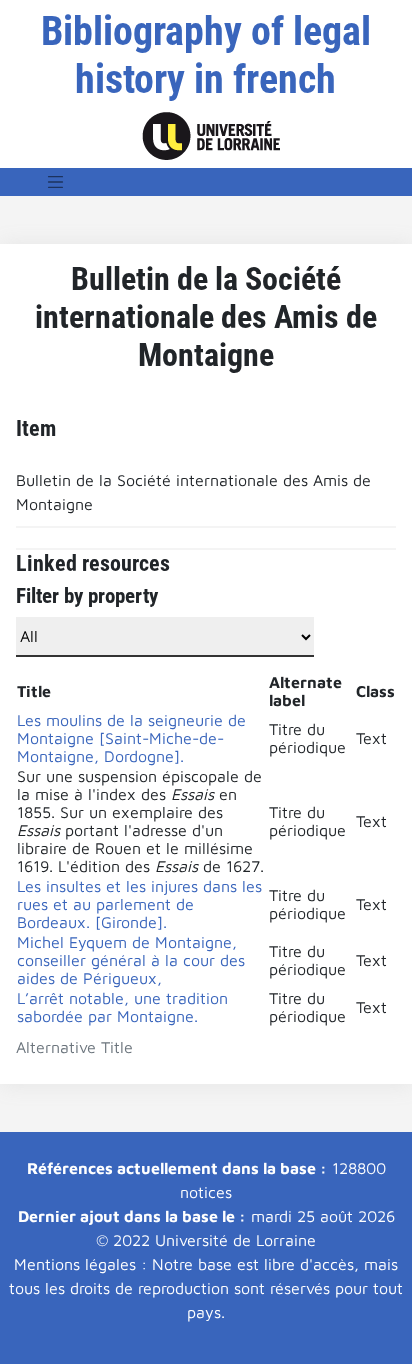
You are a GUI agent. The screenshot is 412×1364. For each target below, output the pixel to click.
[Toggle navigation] (56, 182)
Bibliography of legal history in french (206, 55)
